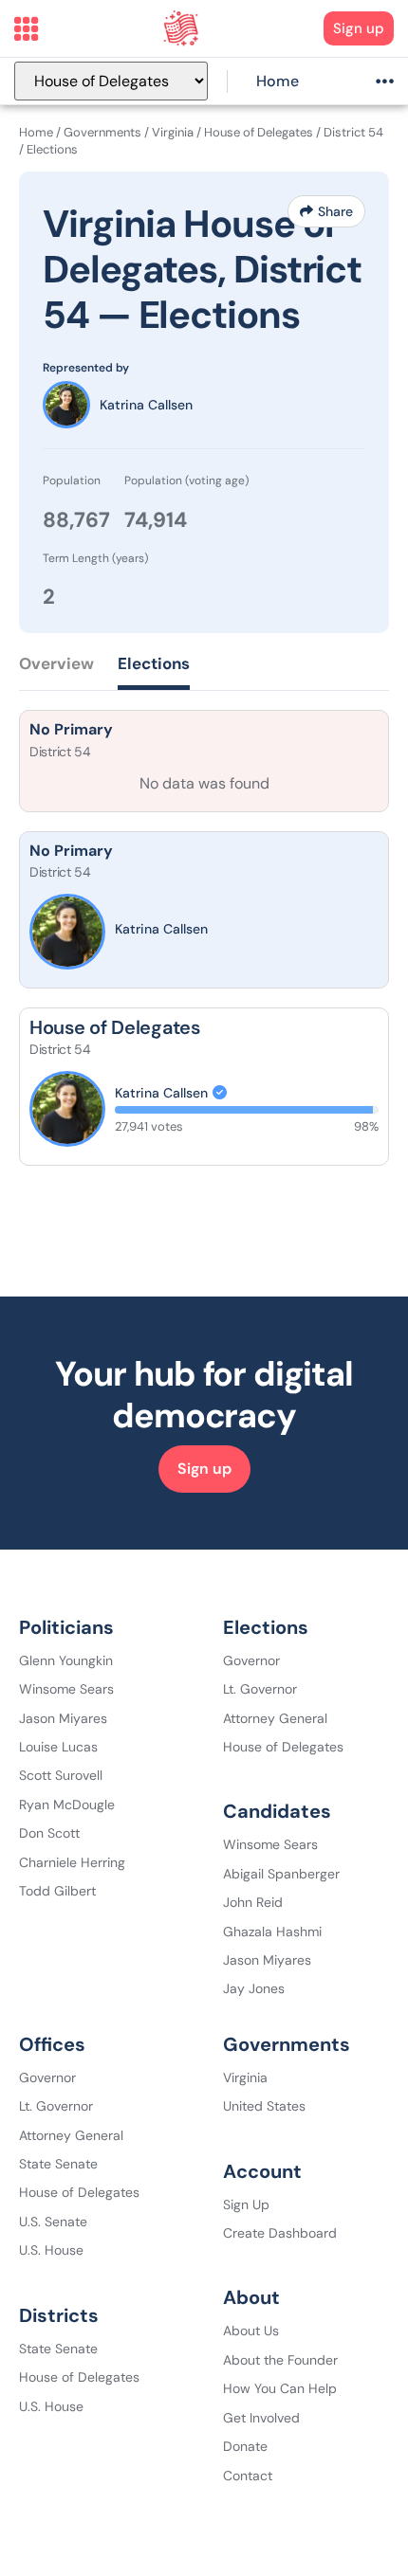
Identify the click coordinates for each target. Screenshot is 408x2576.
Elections (154, 663)
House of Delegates (259, 132)
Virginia (173, 132)
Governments (102, 132)
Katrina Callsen (146, 405)
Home (278, 81)
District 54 (353, 132)
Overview (56, 663)
